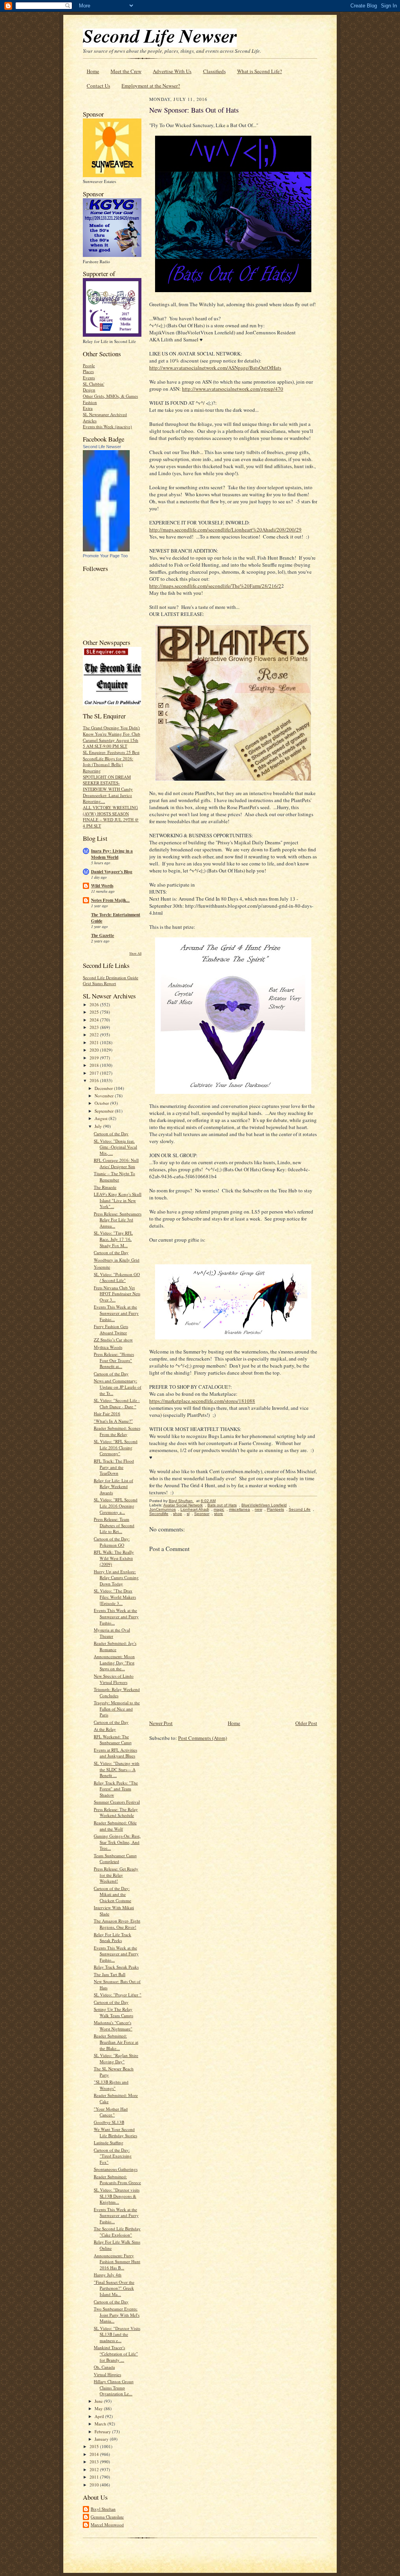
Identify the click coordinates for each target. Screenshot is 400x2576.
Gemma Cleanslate (107, 2517)
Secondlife (159, 1514)
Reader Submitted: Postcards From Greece (117, 2180)
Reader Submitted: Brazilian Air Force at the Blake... (116, 2042)
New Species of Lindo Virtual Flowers (114, 1679)
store (219, 1514)
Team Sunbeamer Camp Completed (115, 1859)
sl (188, 1514)
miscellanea (239, 1509)
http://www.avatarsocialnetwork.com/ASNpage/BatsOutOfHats (215, 368)
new (258, 1509)
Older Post (306, 1723)
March (101, 2424)
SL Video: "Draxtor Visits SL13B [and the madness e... (117, 2334)
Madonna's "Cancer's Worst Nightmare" (113, 2026)
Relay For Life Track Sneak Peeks (112, 1938)
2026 (95, 1004)
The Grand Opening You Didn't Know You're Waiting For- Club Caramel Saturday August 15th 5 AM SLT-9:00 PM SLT (112, 737)
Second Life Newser (102, 447)
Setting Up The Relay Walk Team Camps (113, 2012)
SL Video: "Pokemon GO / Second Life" (117, 1277)
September (105, 1111)
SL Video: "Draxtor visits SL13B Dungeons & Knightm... (117, 2196)
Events (89, 378)
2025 (95, 1012)
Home (93, 71)
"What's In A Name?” (113, 1421)
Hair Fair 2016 (107, 1414)
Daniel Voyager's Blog (112, 872)
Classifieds (214, 71)
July (99, 1126)
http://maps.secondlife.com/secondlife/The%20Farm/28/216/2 (215, 586)
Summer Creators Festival (117, 1802)
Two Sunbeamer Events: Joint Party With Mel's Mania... (117, 2315)
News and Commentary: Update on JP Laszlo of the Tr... (118, 1387)
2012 (95, 2469)
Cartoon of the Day (111, 1134)
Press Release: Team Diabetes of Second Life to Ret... (114, 1525)
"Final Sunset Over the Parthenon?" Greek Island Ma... (114, 2288)
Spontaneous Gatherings (116, 2169)
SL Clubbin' (94, 384)
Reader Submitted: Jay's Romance (115, 1646)
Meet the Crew (126, 71)
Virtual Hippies (107, 2374)
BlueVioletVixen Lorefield (264, 1505)
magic (219, 1509)
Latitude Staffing (109, 2142)
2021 (95, 1042)
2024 (95, 1020)
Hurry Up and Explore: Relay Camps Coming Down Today (116, 1578)
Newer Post (161, 1723)
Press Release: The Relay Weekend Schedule (116, 1812)
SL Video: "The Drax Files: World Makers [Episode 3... (115, 1597)
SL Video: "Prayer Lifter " (118, 1995)
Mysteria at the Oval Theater (112, 1633)
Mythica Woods (108, 1347)
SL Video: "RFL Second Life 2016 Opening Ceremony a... (116, 1506)
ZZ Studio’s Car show (113, 1340)
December (104, 1088)
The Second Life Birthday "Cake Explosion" (117, 2232)
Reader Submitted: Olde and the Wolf (115, 1826)
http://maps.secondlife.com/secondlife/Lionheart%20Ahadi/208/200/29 (225, 530)
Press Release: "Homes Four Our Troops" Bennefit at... (114, 1360)
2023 (95, 1027)
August (102, 1118)
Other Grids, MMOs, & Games (110, 396)
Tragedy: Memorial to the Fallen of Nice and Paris (117, 1709)
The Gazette (103, 935)
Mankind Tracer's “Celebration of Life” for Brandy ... (116, 2353)
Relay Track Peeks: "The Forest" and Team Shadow (116, 1789)
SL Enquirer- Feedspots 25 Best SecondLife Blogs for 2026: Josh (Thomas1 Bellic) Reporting (111, 761)
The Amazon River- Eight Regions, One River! (117, 1924)
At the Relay (105, 1729)
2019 (95, 1058)
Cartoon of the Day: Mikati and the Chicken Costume (112, 1894)
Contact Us (98, 86)
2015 (95, 2446)
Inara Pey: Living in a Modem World (112, 854)
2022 (95, 1035)
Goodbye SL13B (109, 2122)
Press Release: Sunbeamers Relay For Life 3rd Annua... (118, 1220)
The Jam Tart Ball (110, 1974)
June (99, 2401)
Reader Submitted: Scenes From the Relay (117, 1431)
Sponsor (202, 1514)
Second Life (300, 1509)
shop (178, 1514)
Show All (135, 953)
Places (88, 371)
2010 (95, 2485)
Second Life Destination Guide (111, 977)
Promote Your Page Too (105, 556)
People (89, 365)
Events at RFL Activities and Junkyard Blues (115, 1753)
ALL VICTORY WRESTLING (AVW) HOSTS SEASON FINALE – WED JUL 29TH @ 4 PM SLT (111, 817)
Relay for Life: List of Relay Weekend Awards (113, 1486)
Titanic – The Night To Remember (114, 1177)
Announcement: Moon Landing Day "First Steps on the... (114, 1662)
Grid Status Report (99, 983)
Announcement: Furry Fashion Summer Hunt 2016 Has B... (117, 2262)
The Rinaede (105, 1187)
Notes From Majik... (110, 900)
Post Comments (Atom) (203, 1738)
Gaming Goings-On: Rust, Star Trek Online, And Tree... (117, 1842)
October (102, 1103)
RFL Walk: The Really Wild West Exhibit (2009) (114, 1558)
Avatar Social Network (183, 1505)
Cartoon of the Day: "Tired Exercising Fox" (113, 2156)
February (103, 2431)
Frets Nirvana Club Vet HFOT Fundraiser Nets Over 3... (117, 1294)
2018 (95, 1065)
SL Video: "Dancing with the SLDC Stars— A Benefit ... (117, 1769)
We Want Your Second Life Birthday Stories (115, 2132)
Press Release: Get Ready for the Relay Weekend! (116, 1875)
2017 (95, 1073)
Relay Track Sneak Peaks (116, 1967)
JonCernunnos (162, 1509)
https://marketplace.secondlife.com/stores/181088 (202, 1401)
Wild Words (102, 886)
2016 (95, 1080)
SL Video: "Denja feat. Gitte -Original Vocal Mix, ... (115, 1147)
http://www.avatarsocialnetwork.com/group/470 (233, 389)
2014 (95, 2454)
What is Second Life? (260, 71)
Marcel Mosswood (107, 2525)
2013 (95, 2462)
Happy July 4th (108, 2275)
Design (89, 390)
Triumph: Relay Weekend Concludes (117, 1692)
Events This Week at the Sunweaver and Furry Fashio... (116, 1313)
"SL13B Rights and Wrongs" (111, 2085)
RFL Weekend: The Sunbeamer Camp (113, 1740)
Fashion (90, 402)
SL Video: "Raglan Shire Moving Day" (116, 2058)
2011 (95, 2477)
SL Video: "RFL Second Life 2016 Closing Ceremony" (116, 1447)
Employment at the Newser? (151, 86)
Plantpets (275, 1509)
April (100, 2416)
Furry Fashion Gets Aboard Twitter (111, 1329)
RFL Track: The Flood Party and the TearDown (114, 1467)
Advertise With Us (172, 71)
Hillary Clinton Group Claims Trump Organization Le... (114, 2388)
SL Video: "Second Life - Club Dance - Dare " (117, 1403)
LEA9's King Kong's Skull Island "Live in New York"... (118, 1200)
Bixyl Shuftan (103, 2509)
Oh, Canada (104, 2367)
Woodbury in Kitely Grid (117, 1260)
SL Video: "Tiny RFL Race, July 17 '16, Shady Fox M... (113, 1239)
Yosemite (102, 1267)
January (102, 2439)
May (99, 2408)
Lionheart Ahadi (195, 1509)
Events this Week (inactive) (107, 426)
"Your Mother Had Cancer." (111, 2112)
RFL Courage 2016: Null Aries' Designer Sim (116, 1163)
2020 (95, 1050)
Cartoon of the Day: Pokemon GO (112, 1542)
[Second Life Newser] (106, 550)
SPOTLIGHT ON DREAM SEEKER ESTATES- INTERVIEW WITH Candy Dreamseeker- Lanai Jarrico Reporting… (108, 789)
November (105, 1096)
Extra (88, 408)
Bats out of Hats (222, 1505)
